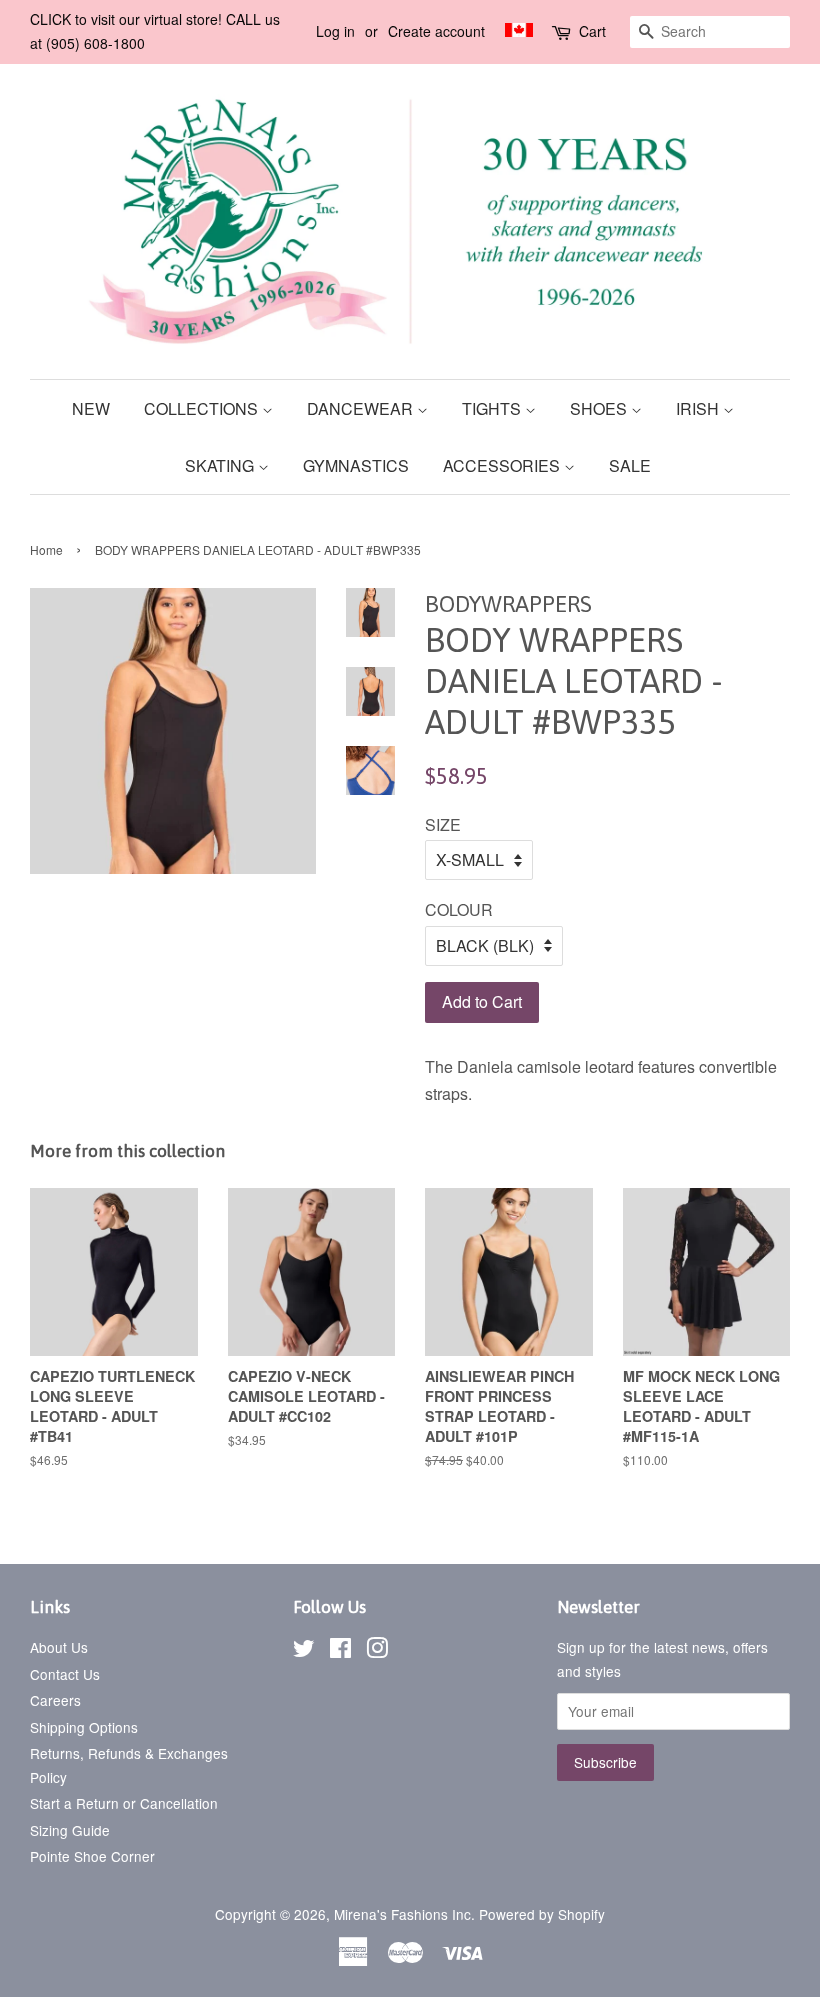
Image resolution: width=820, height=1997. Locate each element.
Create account (436, 31)
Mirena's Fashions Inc (402, 1914)
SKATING (221, 465)
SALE (630, 465)
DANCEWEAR (362, 408)
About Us (59, 1647)
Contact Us (65, 1674)
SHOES (600, 408)
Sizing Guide (70, 1830)
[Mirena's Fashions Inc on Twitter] (304, 1651)
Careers (55, 1700)
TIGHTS (493, 408)
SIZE (443, 824)
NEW (91, 408)
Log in (335, 31)
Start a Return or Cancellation (124, 1803)
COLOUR (459, 909)
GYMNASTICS (356, 465)
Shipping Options (84, 1727)
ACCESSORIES (503, 465)
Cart (592, 31)
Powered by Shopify (542, 1914)
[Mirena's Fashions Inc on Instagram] (377, 1651)
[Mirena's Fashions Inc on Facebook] (340, 1651)
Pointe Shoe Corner (92, 1856)
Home (46, 549)
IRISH (699, 408)
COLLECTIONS (203, 408)
